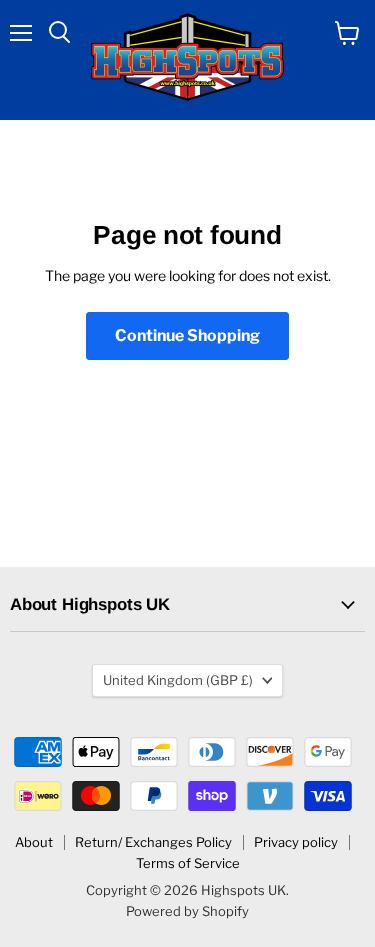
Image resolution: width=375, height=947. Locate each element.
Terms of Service (188, 863)
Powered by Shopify (187, 911)
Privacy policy (296, 842)
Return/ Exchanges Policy (153, 842)
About (34, 842)
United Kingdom (178, 680)
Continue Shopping (187, 335)
